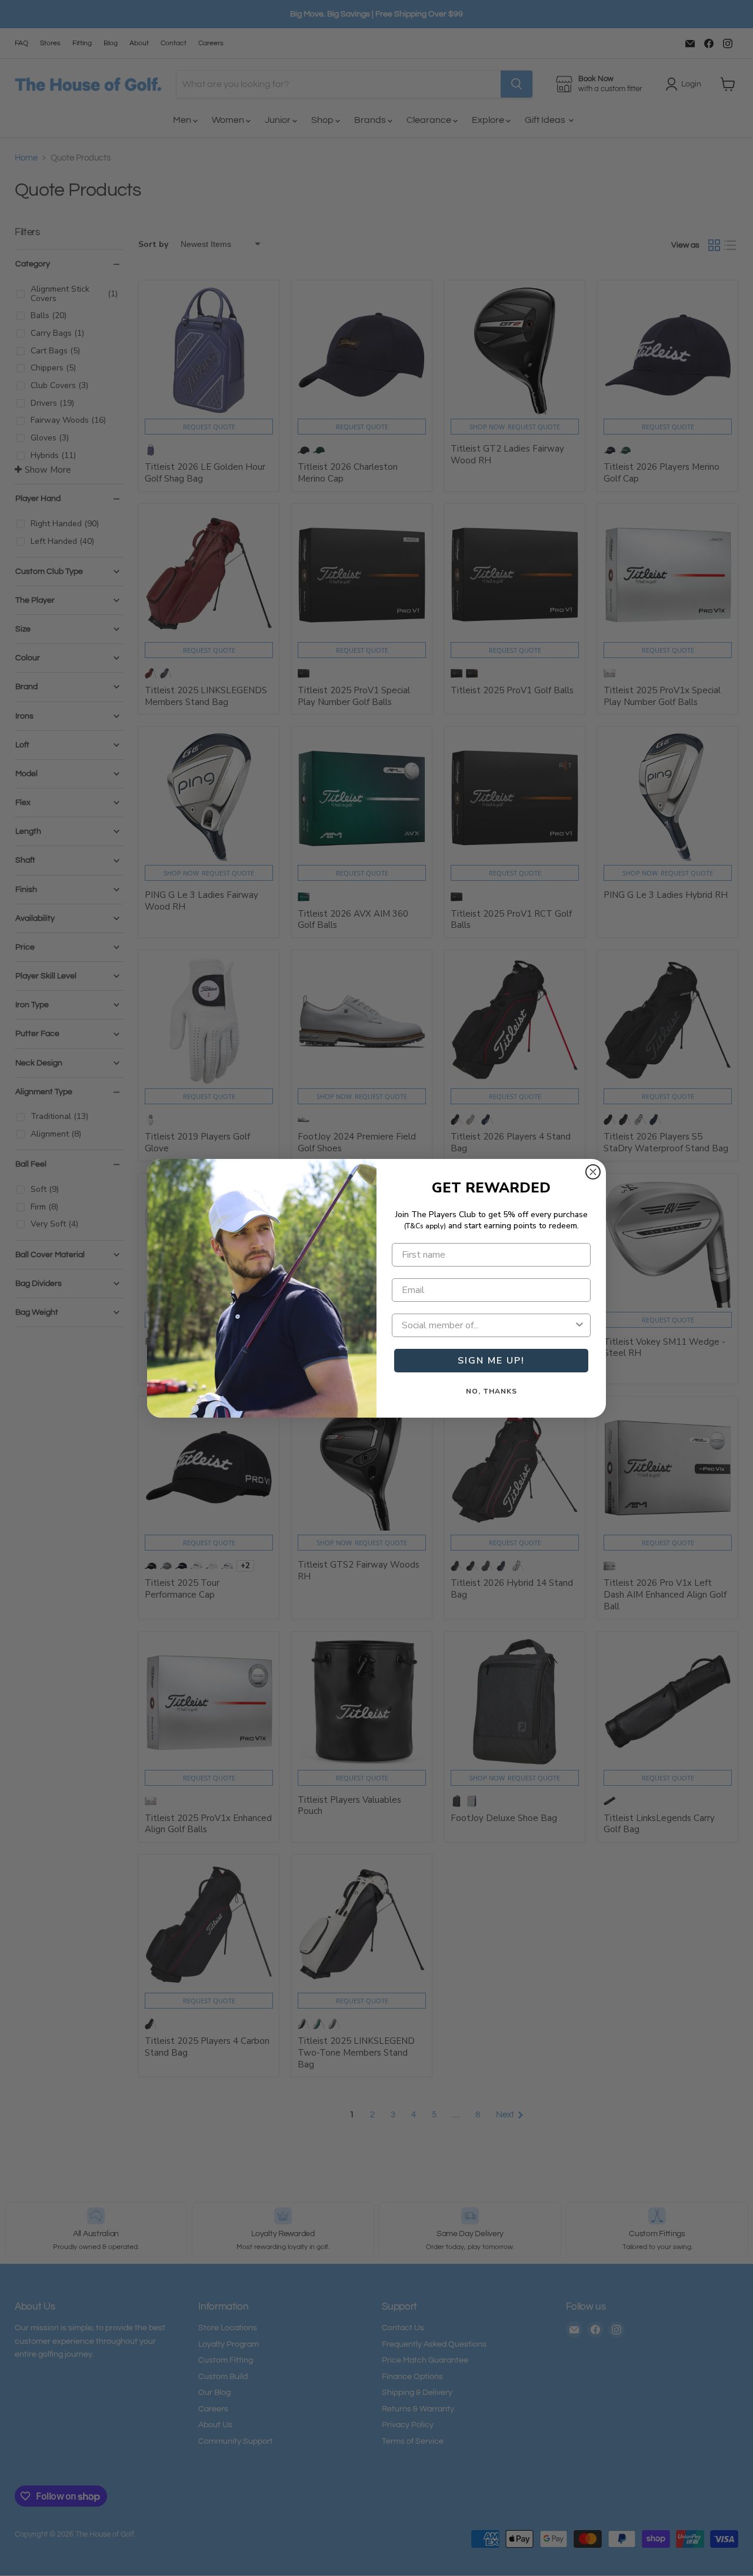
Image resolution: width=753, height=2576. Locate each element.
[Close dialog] (593, 1172)
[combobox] (488, 1325)
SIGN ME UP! (491, 1361)
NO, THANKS (492, 1391)
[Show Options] (579, 1325)
